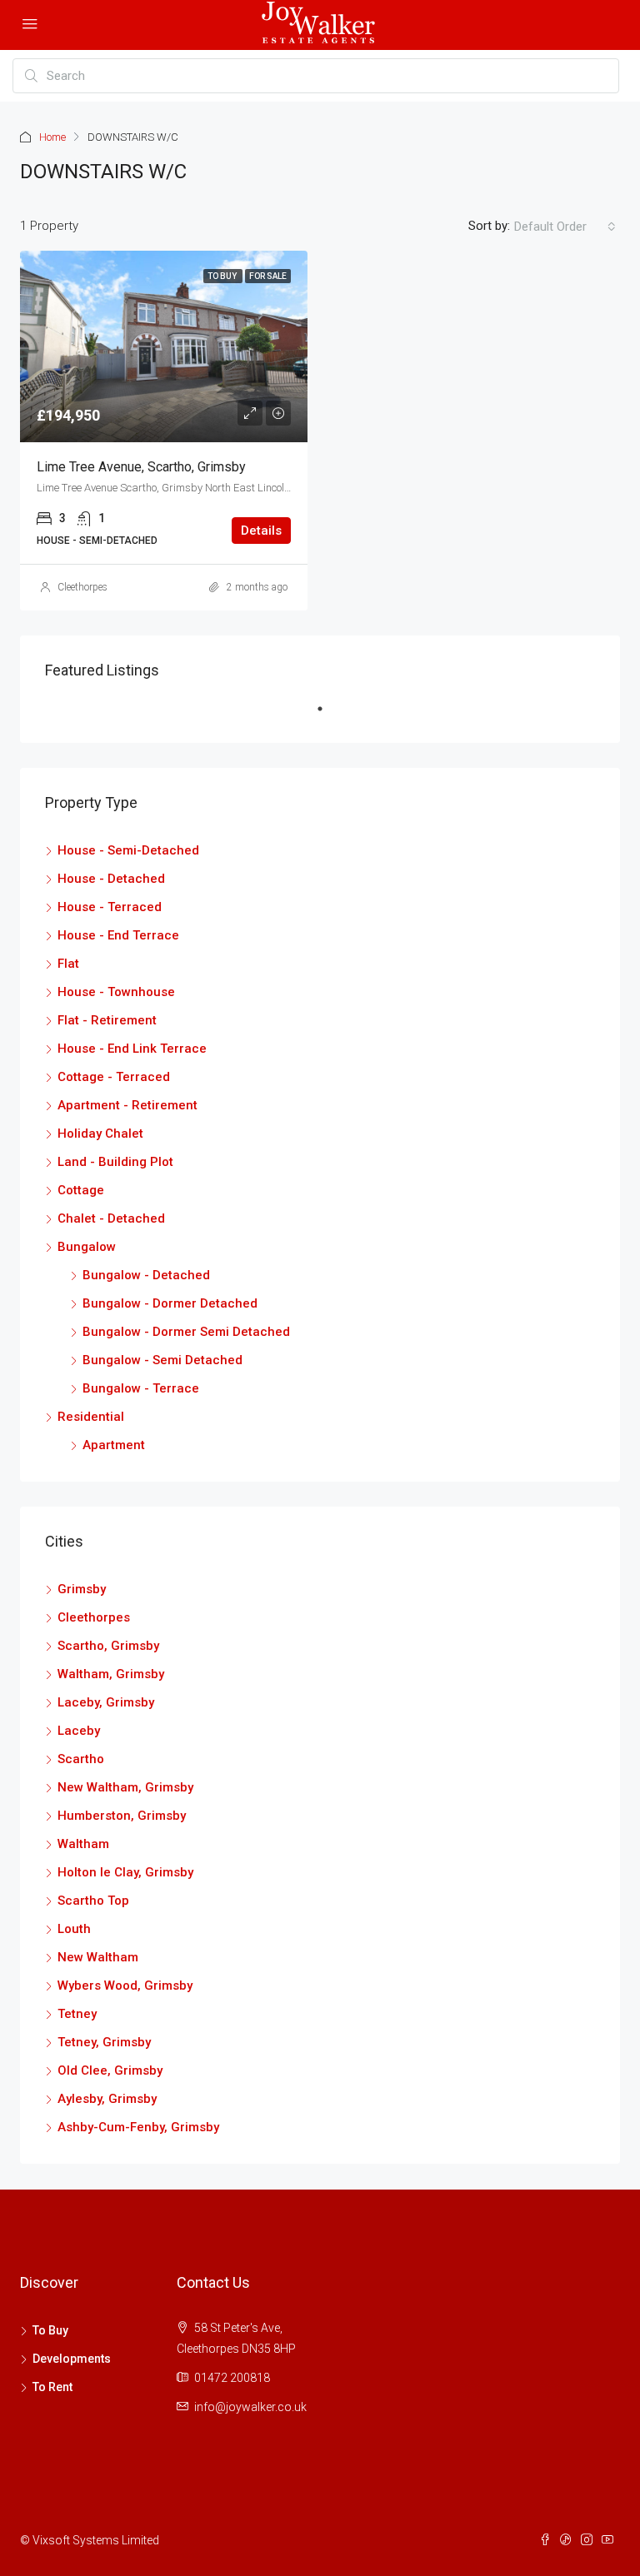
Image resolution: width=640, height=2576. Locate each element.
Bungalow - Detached (146, 1275)
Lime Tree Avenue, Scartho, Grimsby (141, 467)
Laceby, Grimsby (106, 1702)
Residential (91, 1417)
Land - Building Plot (115, 1162)
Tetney (77, 2014)
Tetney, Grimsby (104, 2042)
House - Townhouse (116, 992)
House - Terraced (110, 907)
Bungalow (87, 1247)
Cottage (81, 1190)
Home (52, 137)
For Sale (268, 276)
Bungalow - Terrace (141, 1388)
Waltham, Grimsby (111, 1674)
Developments (72, 2359)
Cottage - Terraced (114, 1077)
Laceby (79, 1731)
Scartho (81, 1759)
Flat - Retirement (107, 1020)
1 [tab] (328, 715)
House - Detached (111, 879)
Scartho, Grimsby (108, 1646)
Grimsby (82, 1589)
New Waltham (98, 1957)
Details (261, 531)
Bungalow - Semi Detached (162, 1360)
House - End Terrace (118, 935)
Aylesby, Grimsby (107, 2099)
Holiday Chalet (100, 1134)
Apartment (114, 1445)
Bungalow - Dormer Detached (170, 1303)
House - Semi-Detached (128, 850)
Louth (74, 1929)
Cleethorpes (82, 587)
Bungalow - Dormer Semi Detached (186, 1332)
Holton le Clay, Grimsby (125, 1872)
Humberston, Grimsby (122, 1816)
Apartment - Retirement (127, 1105)
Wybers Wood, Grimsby (125, 1986)
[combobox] (565, 227)
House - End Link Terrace (132, 1049)
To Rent (52, 2387)
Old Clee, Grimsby (110, 2070)
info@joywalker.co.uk (250, 2407)
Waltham (83, 1844)
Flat (68, 964)
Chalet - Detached (111, 1218)
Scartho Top (93, 1901)
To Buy (223, 276)
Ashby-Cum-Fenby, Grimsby (138, 2127)
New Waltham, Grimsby (125, 1787)
